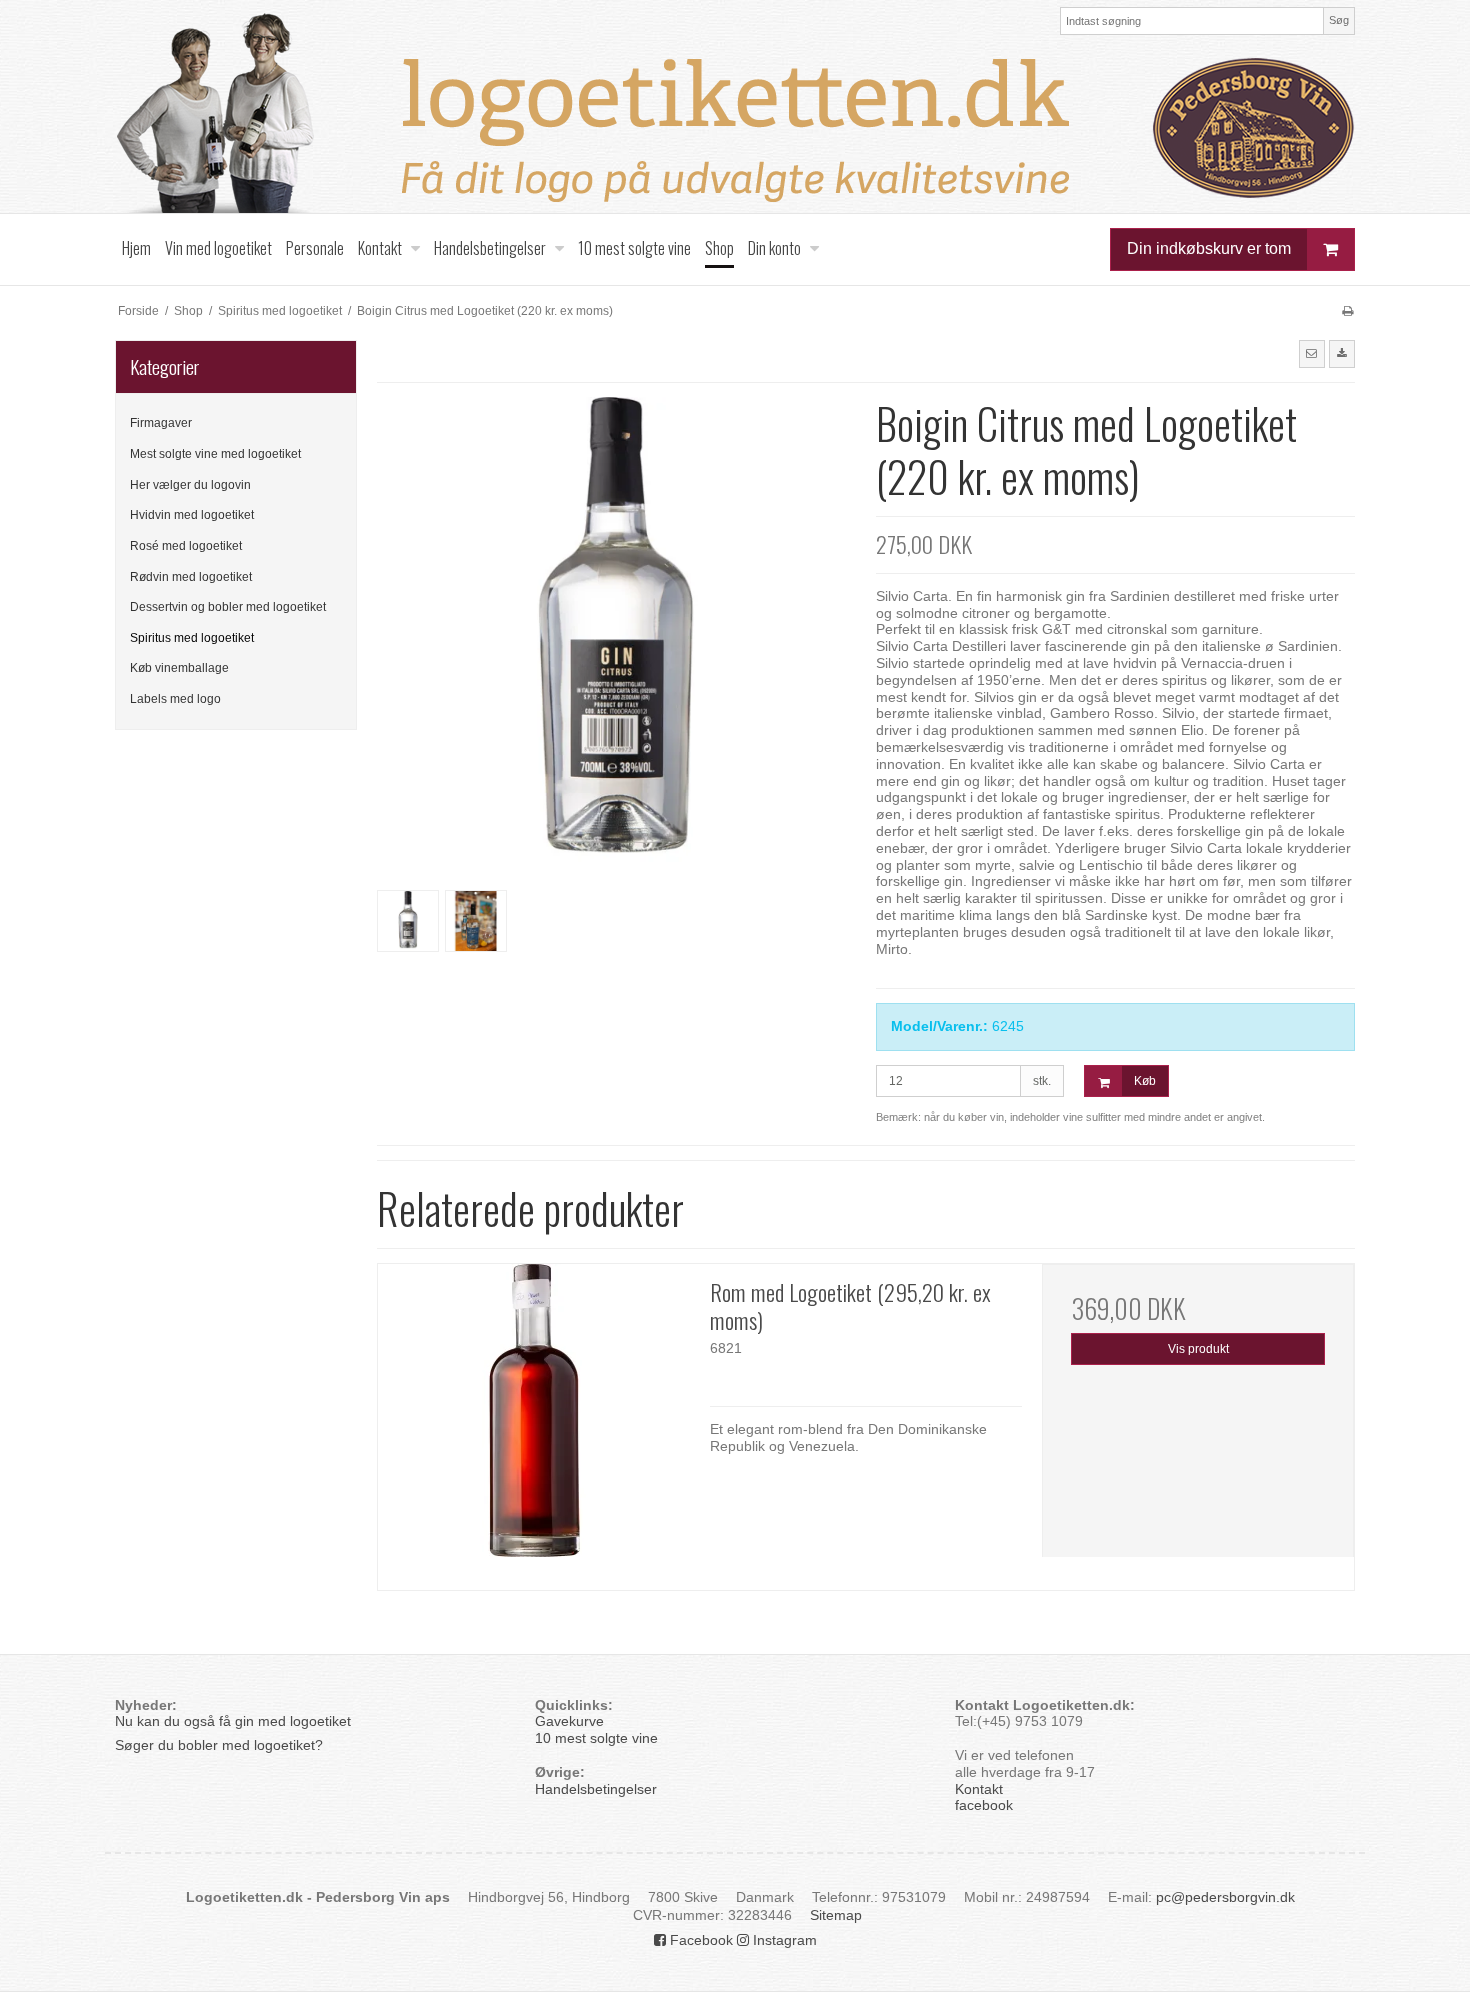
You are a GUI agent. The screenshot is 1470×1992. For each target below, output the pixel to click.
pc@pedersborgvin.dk (1225, 1897)
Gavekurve (569, 1721)
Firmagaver (161, 423)
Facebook (699, 1940)
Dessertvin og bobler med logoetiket (228, 607)
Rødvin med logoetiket (191, 577)
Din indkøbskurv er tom (1209, 248)
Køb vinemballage (179, 668)
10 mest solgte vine (596, 1738)
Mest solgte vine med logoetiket (215, 454)
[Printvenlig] (1347, 311)
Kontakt (979, 1789)
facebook (984, 1805)
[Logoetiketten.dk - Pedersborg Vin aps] (735, 113)
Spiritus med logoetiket (192, 638)
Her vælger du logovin (190, 485)
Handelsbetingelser (596, 1789)
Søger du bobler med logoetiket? (221, 1745)
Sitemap (836, 1915)
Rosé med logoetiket (186, 546)
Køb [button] (1145, 1081)
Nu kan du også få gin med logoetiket (233, 1721)
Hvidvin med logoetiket (192, 515)
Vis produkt (1198, 1349)
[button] (1312, 354)
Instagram (783, 1940)
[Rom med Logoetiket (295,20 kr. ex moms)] (534, 1420)
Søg (1339, 20)
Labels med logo (175, 699)
